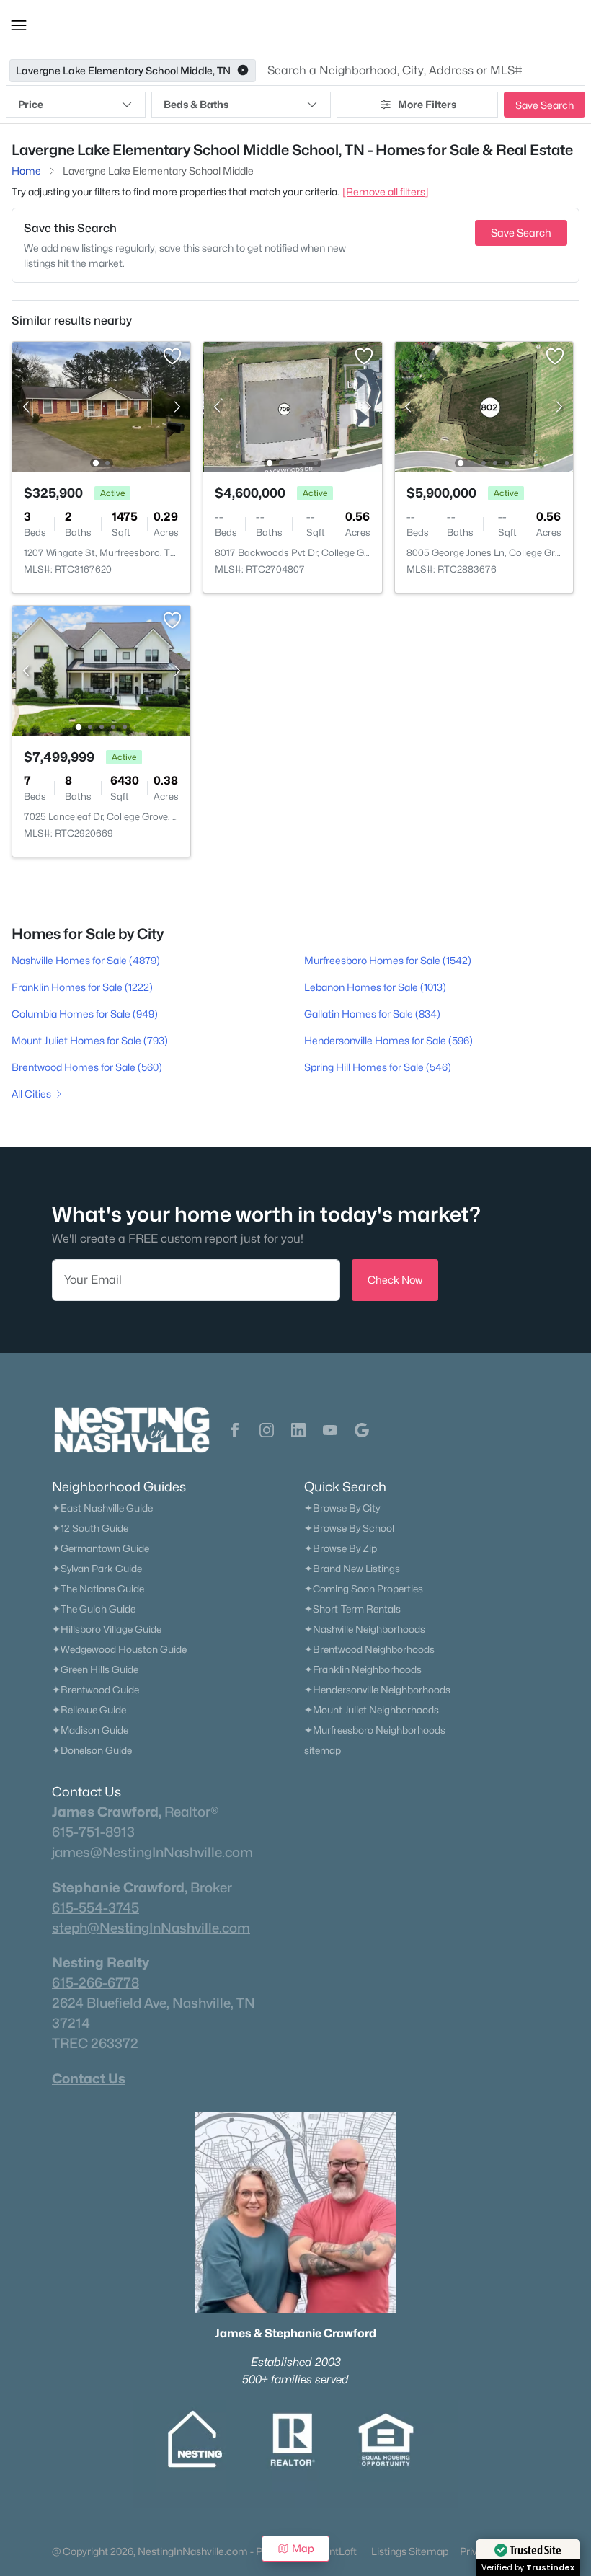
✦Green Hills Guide (95, 1669)
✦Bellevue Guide (89, 1710)
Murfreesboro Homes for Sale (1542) (388, 960)
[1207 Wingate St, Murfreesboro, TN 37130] (101, 406)
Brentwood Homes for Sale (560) (87, 1067)
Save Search (545, 105)
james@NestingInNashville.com (152, 1852)
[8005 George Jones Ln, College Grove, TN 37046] (484, 406)
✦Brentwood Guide (95, 1690)
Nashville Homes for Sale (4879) (86, 960)
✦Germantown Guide (101, 1548)
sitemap (323, 1750)
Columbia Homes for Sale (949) (85, 1014)
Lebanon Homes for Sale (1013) (375, 987)
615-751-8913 (93, 1832)
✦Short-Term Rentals (352, 1609)
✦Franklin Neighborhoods (363, 1669)
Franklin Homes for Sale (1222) (82, 987)
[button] (19, 25)
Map (303, 2548)
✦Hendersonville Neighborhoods (377, 1690)
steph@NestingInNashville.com (151, 1928)
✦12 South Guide (90, 1528)
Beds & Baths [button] (196, 104)
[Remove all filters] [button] (386, 191)
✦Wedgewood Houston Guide (119, 1649)
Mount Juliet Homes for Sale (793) (90, 1040)
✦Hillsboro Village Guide (107, 1629)
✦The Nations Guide (98, 1589)
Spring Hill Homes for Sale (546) (378, 1067)
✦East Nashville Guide (102, 1508)
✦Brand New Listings (352, 1569)
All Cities (31, 1094)
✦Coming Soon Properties (364, 1589)
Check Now (395, 1280)
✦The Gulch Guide (94, 1609)
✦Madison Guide (90, 1730)
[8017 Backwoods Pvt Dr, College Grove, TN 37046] (293, 406)
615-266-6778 (95, 1982)
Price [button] (31, 104)
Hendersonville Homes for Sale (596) (388, 1040)
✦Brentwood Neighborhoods (369, 1649)
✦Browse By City (342, 1508)
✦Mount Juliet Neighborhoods (372, 1710)
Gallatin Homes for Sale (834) (372, 1014)
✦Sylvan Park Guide (97, 1569)
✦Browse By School (349, 1528)
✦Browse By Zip (341, 1548)
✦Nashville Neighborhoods (365, 1629)
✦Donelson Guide (92, 1750)
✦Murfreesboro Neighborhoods (375, 1730)
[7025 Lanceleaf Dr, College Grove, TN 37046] (101, 670)
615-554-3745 (95, 1907)
